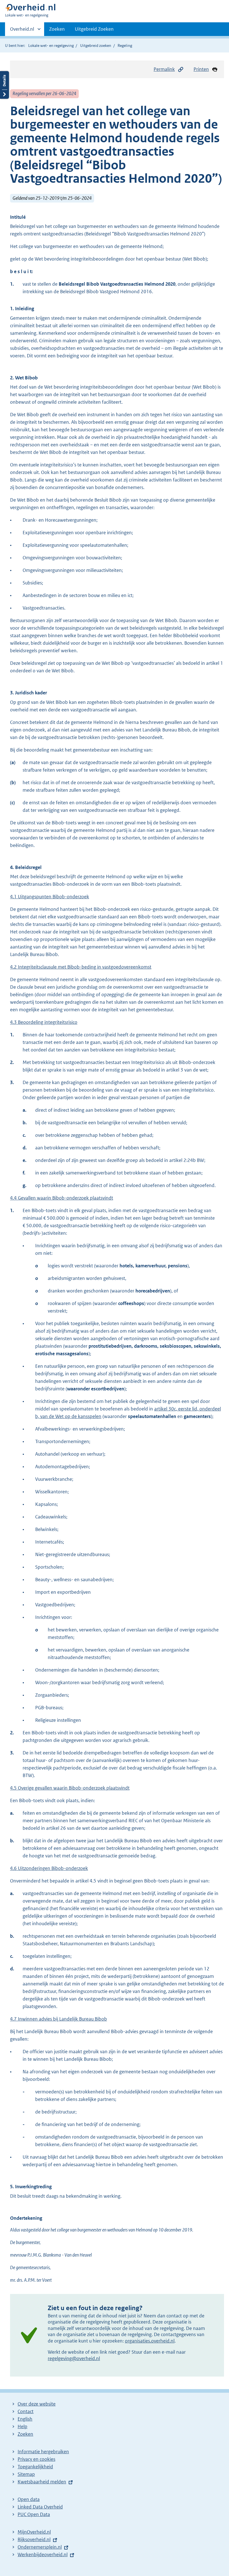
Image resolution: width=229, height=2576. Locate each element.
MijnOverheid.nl (34, 2532)
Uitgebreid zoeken (96, 45)
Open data (29, 2499)
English (25, 2419)
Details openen (4, 85)
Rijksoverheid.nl (34, 2539)
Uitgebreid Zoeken (94, 29)
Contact (26, 2411)
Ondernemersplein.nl (40, 2547)
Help (22, 2426)
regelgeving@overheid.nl (74, 2358)
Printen (201, 69)
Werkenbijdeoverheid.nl (43, 2555)
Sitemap (26, 2474)
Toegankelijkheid (35, 2467)
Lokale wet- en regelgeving (51, 45)
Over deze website (37, 2404)
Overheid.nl (22, 31)
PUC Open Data (34, 2514)
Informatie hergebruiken (43, 2452)
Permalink (164, 69)
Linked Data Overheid (40, 2507)
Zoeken (57, 29)
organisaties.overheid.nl (150, 2341)
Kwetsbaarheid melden (42, 2482)
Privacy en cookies (36, 2459)
